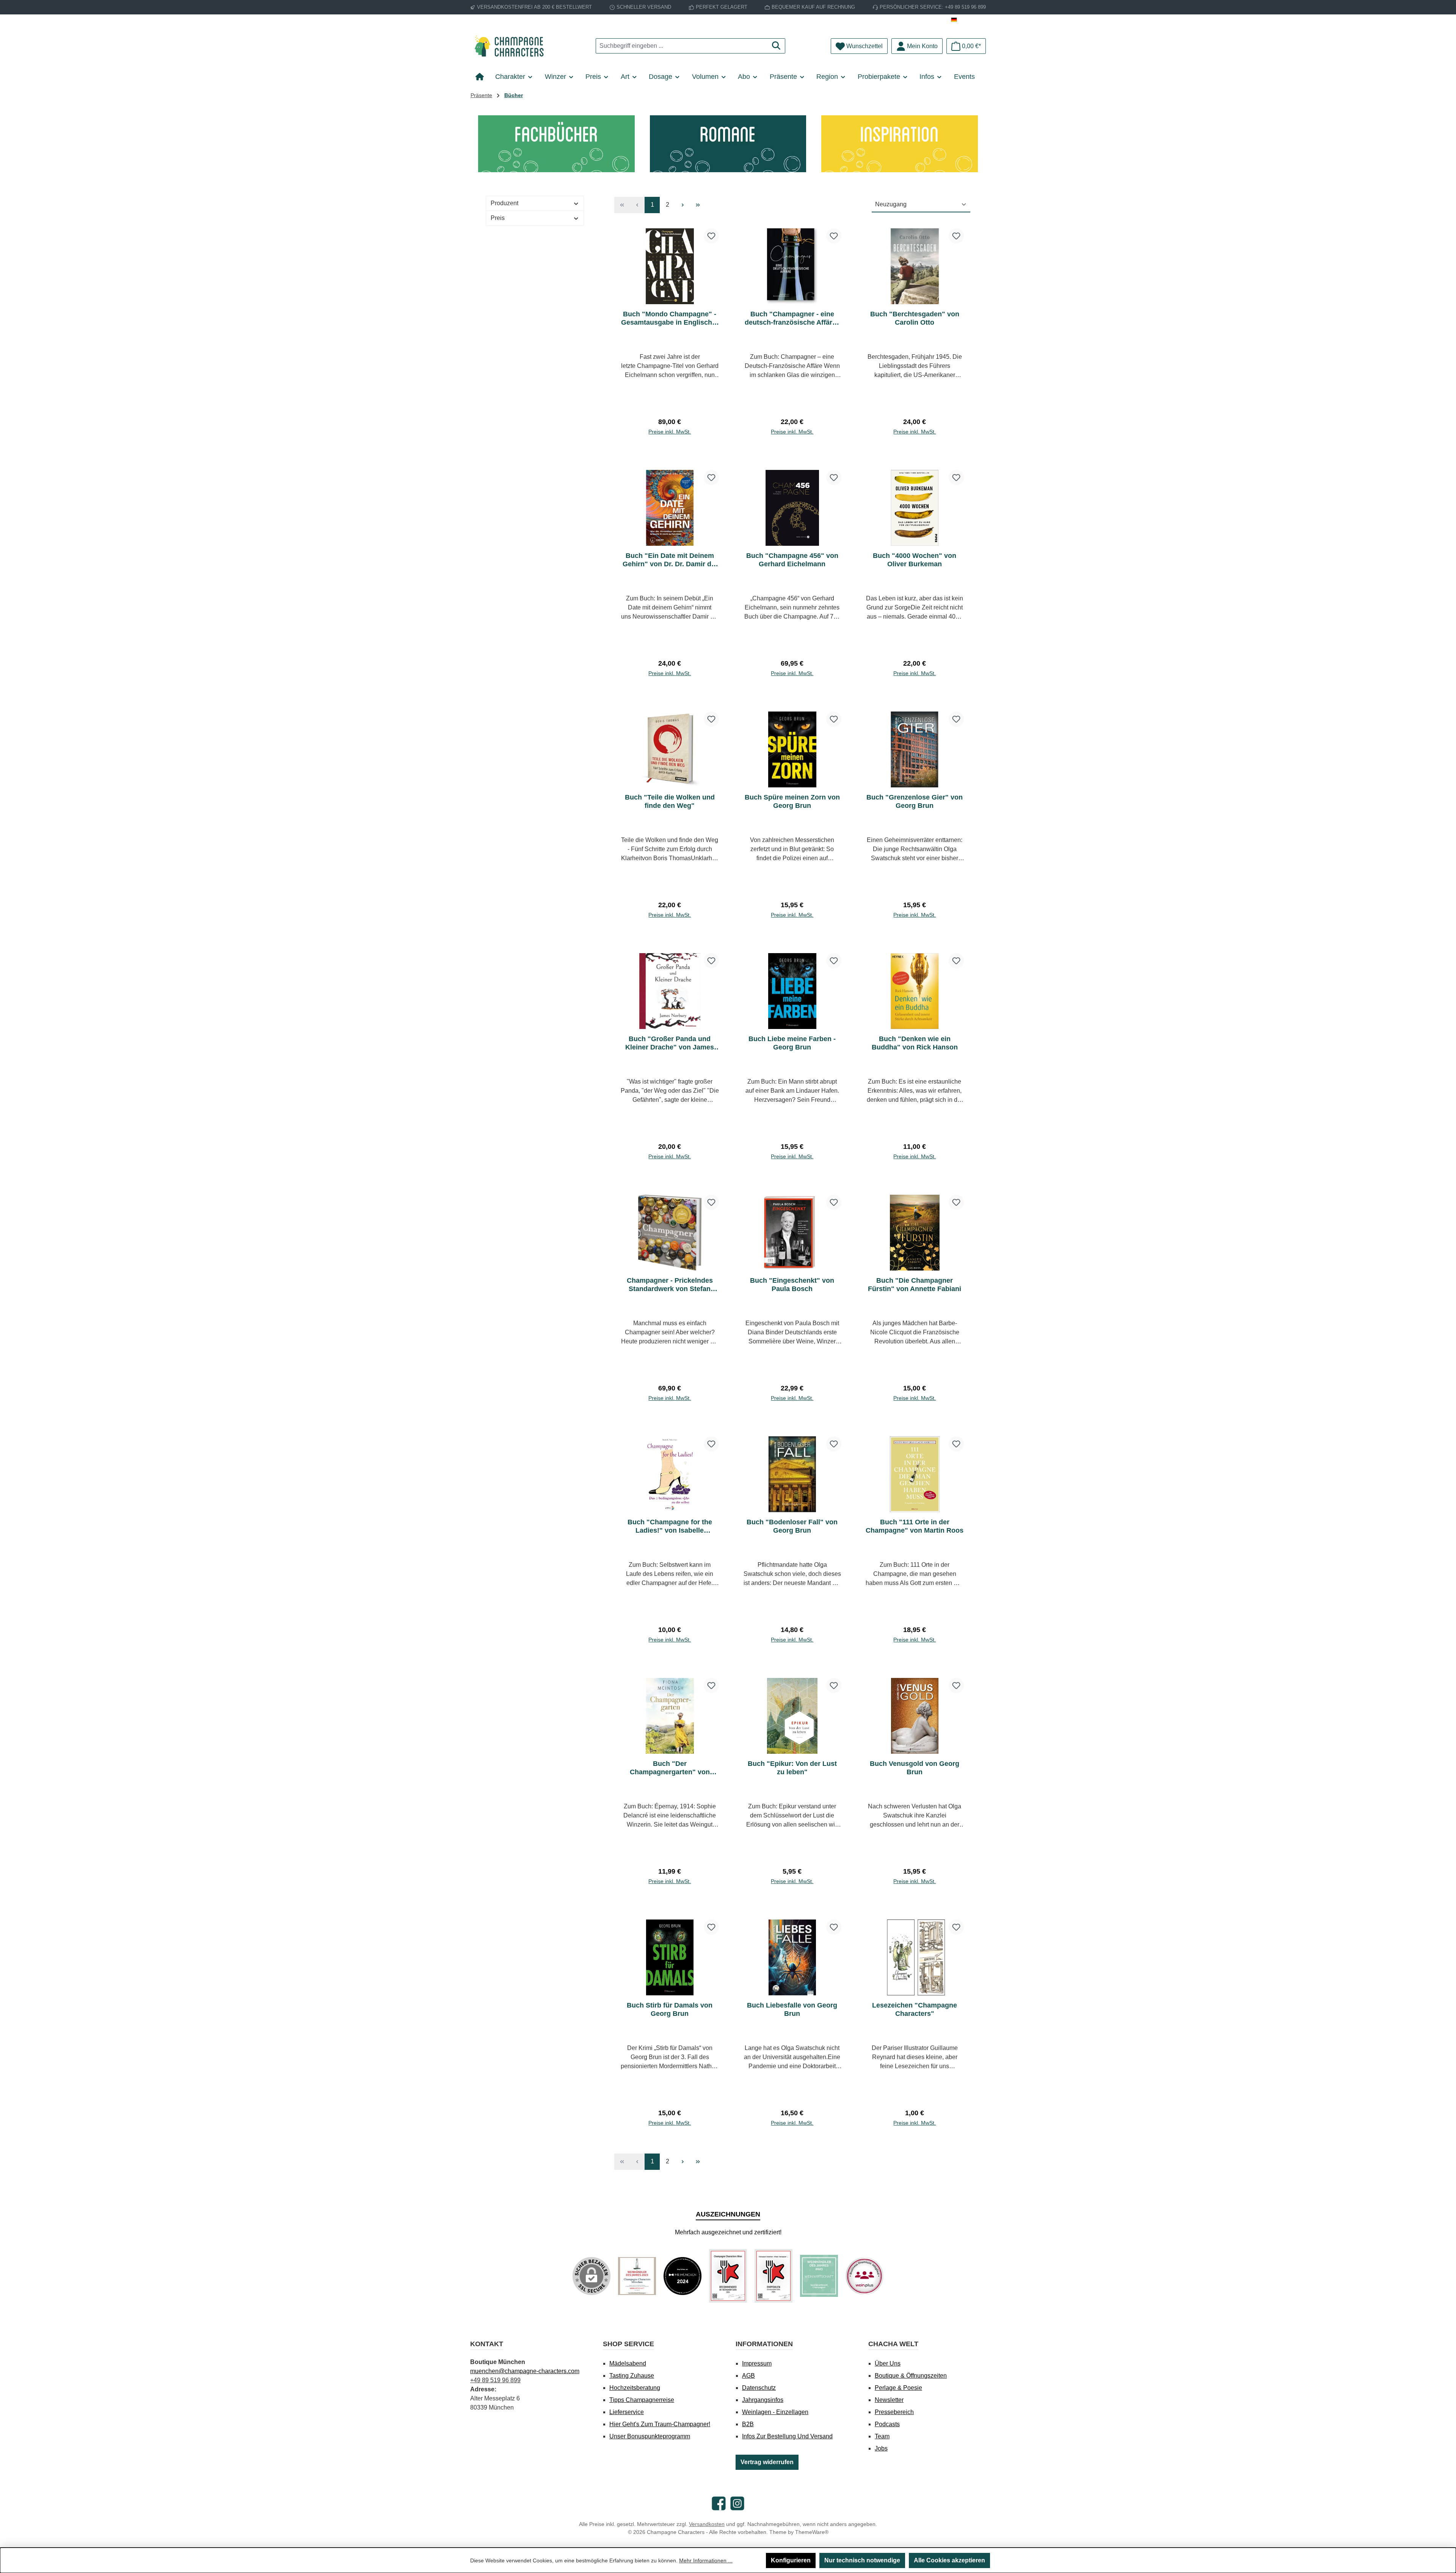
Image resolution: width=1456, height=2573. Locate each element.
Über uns (888, 2363)
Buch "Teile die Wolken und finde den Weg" (670, 801)
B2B (748, 2424)
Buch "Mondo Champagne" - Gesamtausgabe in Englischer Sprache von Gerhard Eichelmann (670, 318)
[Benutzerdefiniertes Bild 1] (637, 2276)
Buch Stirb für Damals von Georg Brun (670, 2009)
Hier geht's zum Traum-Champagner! (660, 2424)
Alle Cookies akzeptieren (949, 2560)
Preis (498, 218)
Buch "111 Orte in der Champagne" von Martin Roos (915, 1526)
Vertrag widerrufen (767, 2462)
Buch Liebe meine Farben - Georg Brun (792, 1043)
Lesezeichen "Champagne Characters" (915, 2009)
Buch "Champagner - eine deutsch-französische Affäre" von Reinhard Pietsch (792, 318)
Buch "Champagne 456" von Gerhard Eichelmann (792, 560)
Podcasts (887, 2424)
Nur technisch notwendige (862, 2560)
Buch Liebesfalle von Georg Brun (792, 2009)
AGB (748, 2376)
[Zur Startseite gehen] (512, 46)
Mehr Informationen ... (706, 2560)
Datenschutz (759, 2388)
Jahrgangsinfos (763, 2400)
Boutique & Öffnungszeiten (911, 2376)
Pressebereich (894, 2412)
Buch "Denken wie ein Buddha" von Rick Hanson (915, 1043)
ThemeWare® (812, 2532)
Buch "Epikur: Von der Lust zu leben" (792, 1768)
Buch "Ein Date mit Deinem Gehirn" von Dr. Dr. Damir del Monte (670, 560)
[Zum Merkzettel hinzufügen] (711, 236)
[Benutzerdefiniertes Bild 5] (819, 2276)
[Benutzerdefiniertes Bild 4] (773, 2276)
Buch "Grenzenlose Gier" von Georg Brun (915, 801)
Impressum (757, 2363)
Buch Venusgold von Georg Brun (915, 1768)
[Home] (482, 77)
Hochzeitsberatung (635, 2388)
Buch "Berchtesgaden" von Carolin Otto (915, 318)
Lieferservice (627, 2412)
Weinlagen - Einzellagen (775, 2412)
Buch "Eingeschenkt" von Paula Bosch (792, 1285)
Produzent (504, 203)
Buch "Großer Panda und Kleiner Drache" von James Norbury (670, 1043)
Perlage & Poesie (898, 2388)
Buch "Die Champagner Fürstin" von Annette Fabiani (915, 1285)
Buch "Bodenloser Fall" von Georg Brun (792, 1526)
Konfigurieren (791, 2560)
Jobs (881, 2448)
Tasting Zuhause (632, 2376)
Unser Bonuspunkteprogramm (650, 2436)
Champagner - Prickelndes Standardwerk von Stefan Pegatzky (670, 1285)
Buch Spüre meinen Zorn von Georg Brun (792, 801)
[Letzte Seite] (698, 205)
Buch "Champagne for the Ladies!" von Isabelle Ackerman (670, 1526)
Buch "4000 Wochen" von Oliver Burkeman (915, 560)
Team (882, 2436)
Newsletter (889, 2400)
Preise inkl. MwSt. (670, 432)
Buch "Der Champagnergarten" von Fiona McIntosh (670, 1768)
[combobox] (682, 46)
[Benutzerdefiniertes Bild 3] (728, 2276)
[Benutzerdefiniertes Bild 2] (682, 2276)
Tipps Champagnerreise (642, 2400)
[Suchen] (776, 46)
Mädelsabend (628, 2363)
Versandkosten (707, 2524)
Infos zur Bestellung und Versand (787, 2436)
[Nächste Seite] (682, 205)
